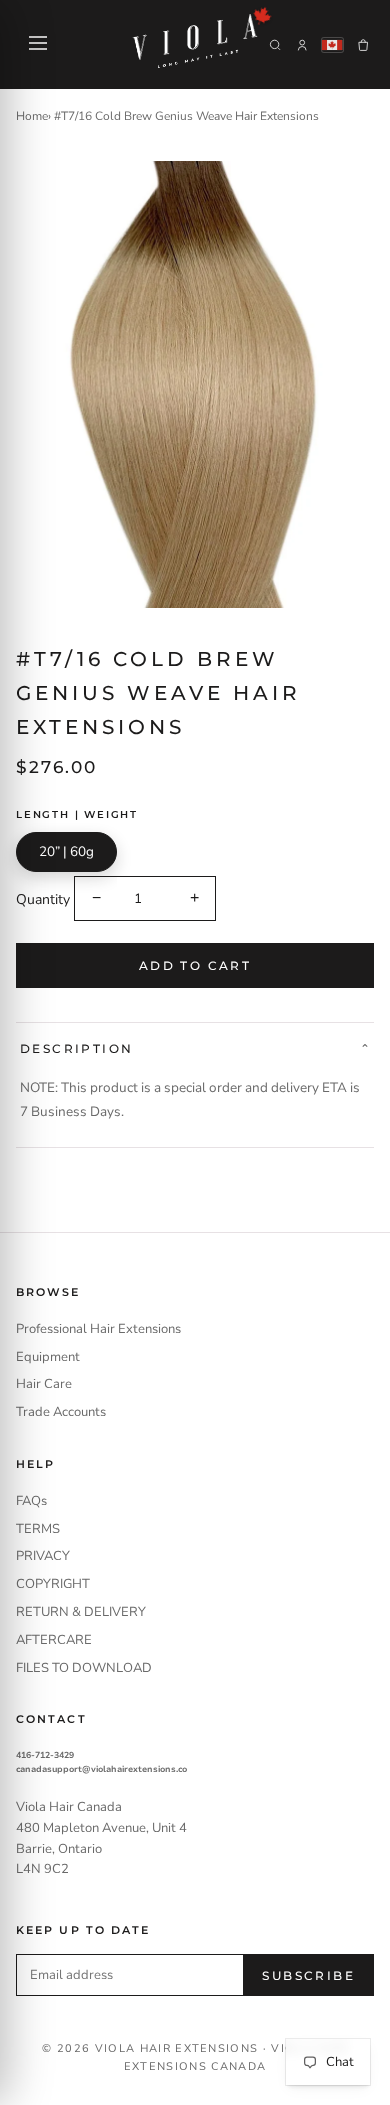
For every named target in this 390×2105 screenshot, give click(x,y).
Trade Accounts (61, 1412)
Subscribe (308, 1975)
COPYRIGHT (53, 1584)
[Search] (275, 45)
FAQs (31, 1501)
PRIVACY (43, 1556)
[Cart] (363, 45)
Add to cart (195, 965)
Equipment (48, 1357)
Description (76, 1048)
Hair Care (44, 1384)
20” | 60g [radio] (66, 851)
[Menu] (38, 44)
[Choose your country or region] (332, 45)
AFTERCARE (54, 1640)
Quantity (43, 898)
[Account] (302, 45)
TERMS (38, 1529)
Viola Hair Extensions (177, 2048)
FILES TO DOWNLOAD (84, 1668)
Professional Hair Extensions (98, 1329)
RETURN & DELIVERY (81, 1612)
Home (32, 116)
